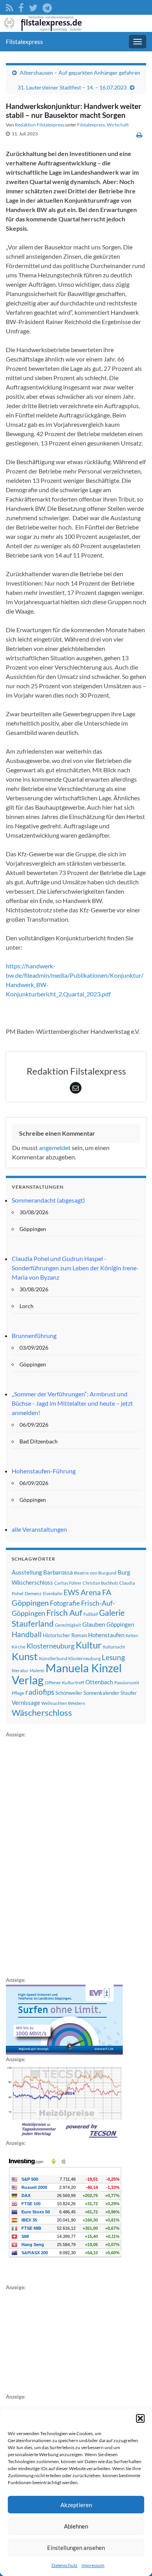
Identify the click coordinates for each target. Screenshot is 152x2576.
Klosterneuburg (50, 1646)
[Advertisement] (64, 1856)
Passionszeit (127, 1683)
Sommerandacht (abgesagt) (48, 1200)
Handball (27, 1634)
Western (77, 1703)
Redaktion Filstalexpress (40, 125)
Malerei (37, 1670)
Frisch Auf (64, 1613)
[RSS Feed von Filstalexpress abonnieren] (10, 6)
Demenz (33, 1593)
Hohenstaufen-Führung (44, 1471)
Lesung (113, 1657)
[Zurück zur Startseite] (76, 23)
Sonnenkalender (101, 1693)
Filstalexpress (24, 41)
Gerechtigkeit (68, 1625)
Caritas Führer (68, 1583)
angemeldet (55, 1148)
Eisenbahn (53, 1593)
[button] (140, 2418)
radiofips (40, 1692)
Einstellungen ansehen (76, 2548)
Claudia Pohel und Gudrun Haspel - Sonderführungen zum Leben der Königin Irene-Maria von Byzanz (75, 1268)
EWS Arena (82, 1592)
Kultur (89, 1645)
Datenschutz (65, 2565)
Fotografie (65, 1603)
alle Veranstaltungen (39, 1529)
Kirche (19, 1647)
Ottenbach (99, 1682)
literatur (20, 1670)
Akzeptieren (76, 2505)
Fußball (91, 1614)
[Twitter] (33, 6)
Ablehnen (76, 2526)
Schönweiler (69, 1693)
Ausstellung (27, 1572)
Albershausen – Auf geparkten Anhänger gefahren (80, 73)
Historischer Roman (65, 1635)
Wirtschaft (118, 125)
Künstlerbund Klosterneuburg (70, 1658)
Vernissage (26, 1703)
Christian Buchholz (100, 1583)
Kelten (132, 1635)
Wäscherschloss (42, 1713)
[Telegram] (47, 6)
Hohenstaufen (106, 1635)
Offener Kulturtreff (65, 1683)
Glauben (94, 1624)
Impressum (93, 2565)
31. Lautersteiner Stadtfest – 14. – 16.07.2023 (72, 87)
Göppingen (120, 1625)
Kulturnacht (114, 1647)
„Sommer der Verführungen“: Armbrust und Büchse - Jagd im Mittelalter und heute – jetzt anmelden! (72, 1403)
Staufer (129, 1693)
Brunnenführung (34, 1335)
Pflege (18, 1693)
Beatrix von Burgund (95, 1573)
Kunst (25, 1656)
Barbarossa (58, 1572)
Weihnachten (54, 1703)
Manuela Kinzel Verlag (67, 1674)
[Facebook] (21, 6)
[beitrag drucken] (139, 135)
